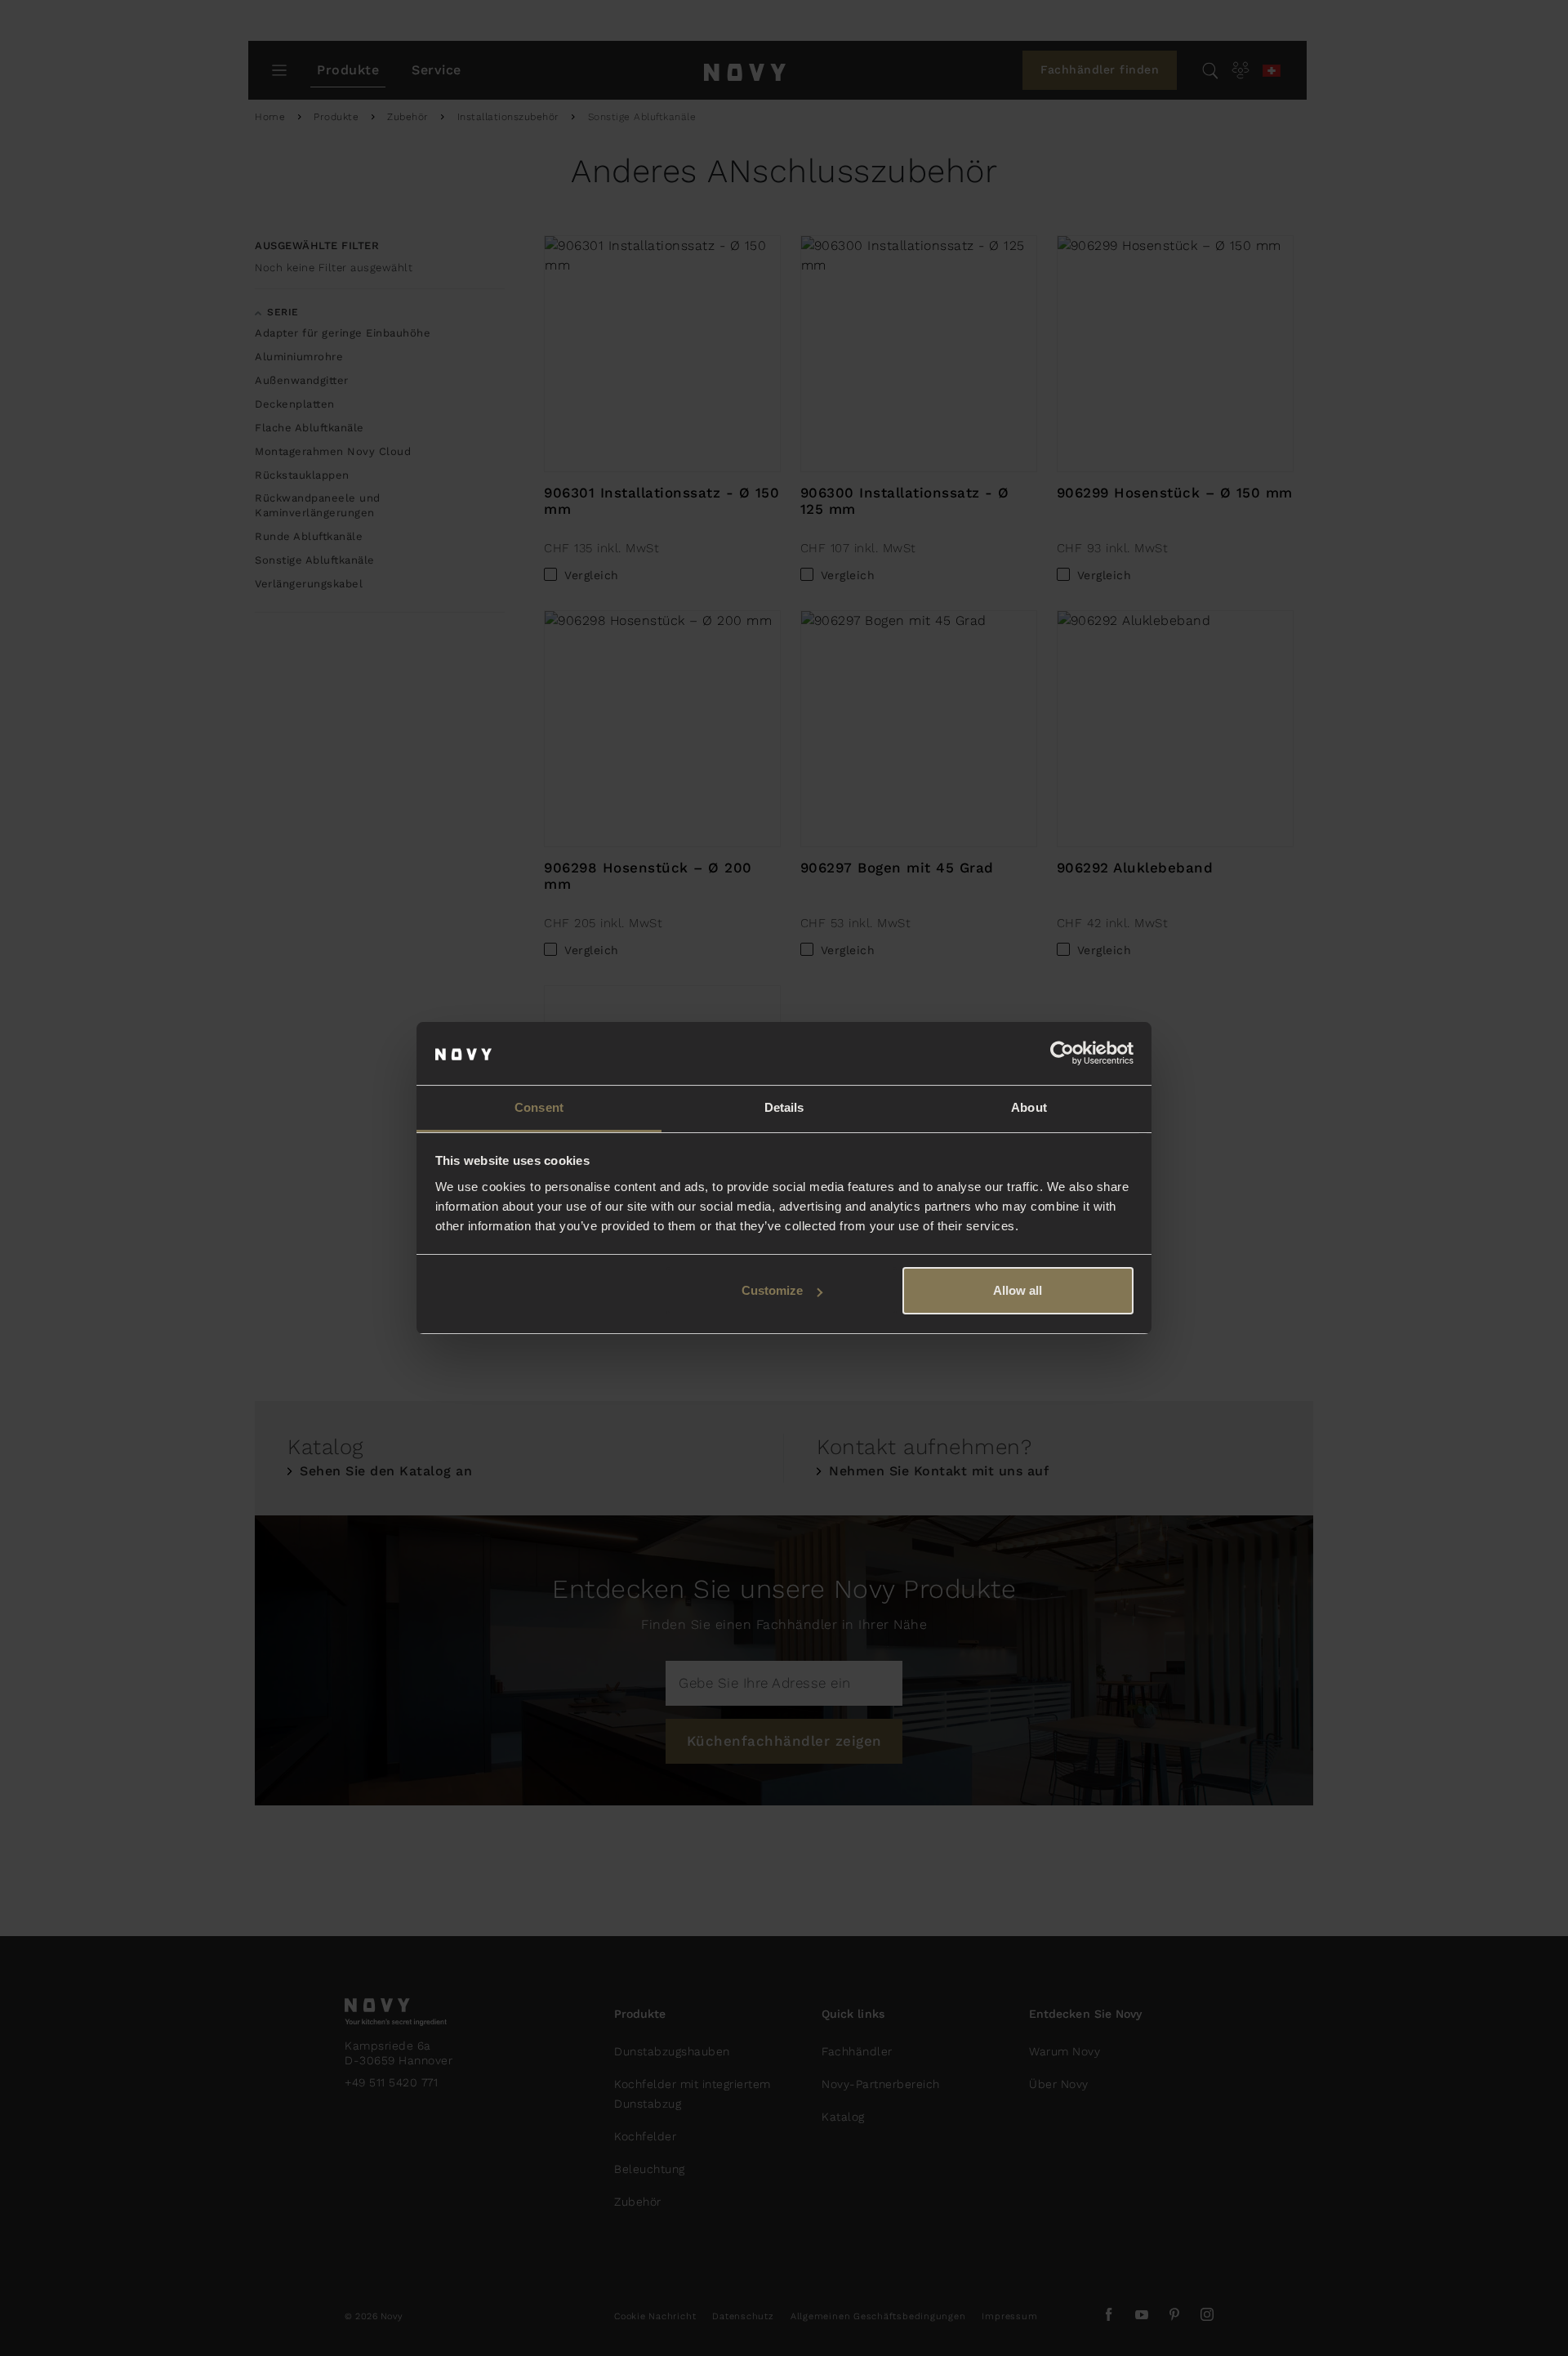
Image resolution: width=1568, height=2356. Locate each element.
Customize (772, 1290)
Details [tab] (784, 1107)
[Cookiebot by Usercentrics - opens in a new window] (1062, 1054)
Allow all (1018, 1290)
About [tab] (1029, 1107)
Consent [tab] (539, 1107)
